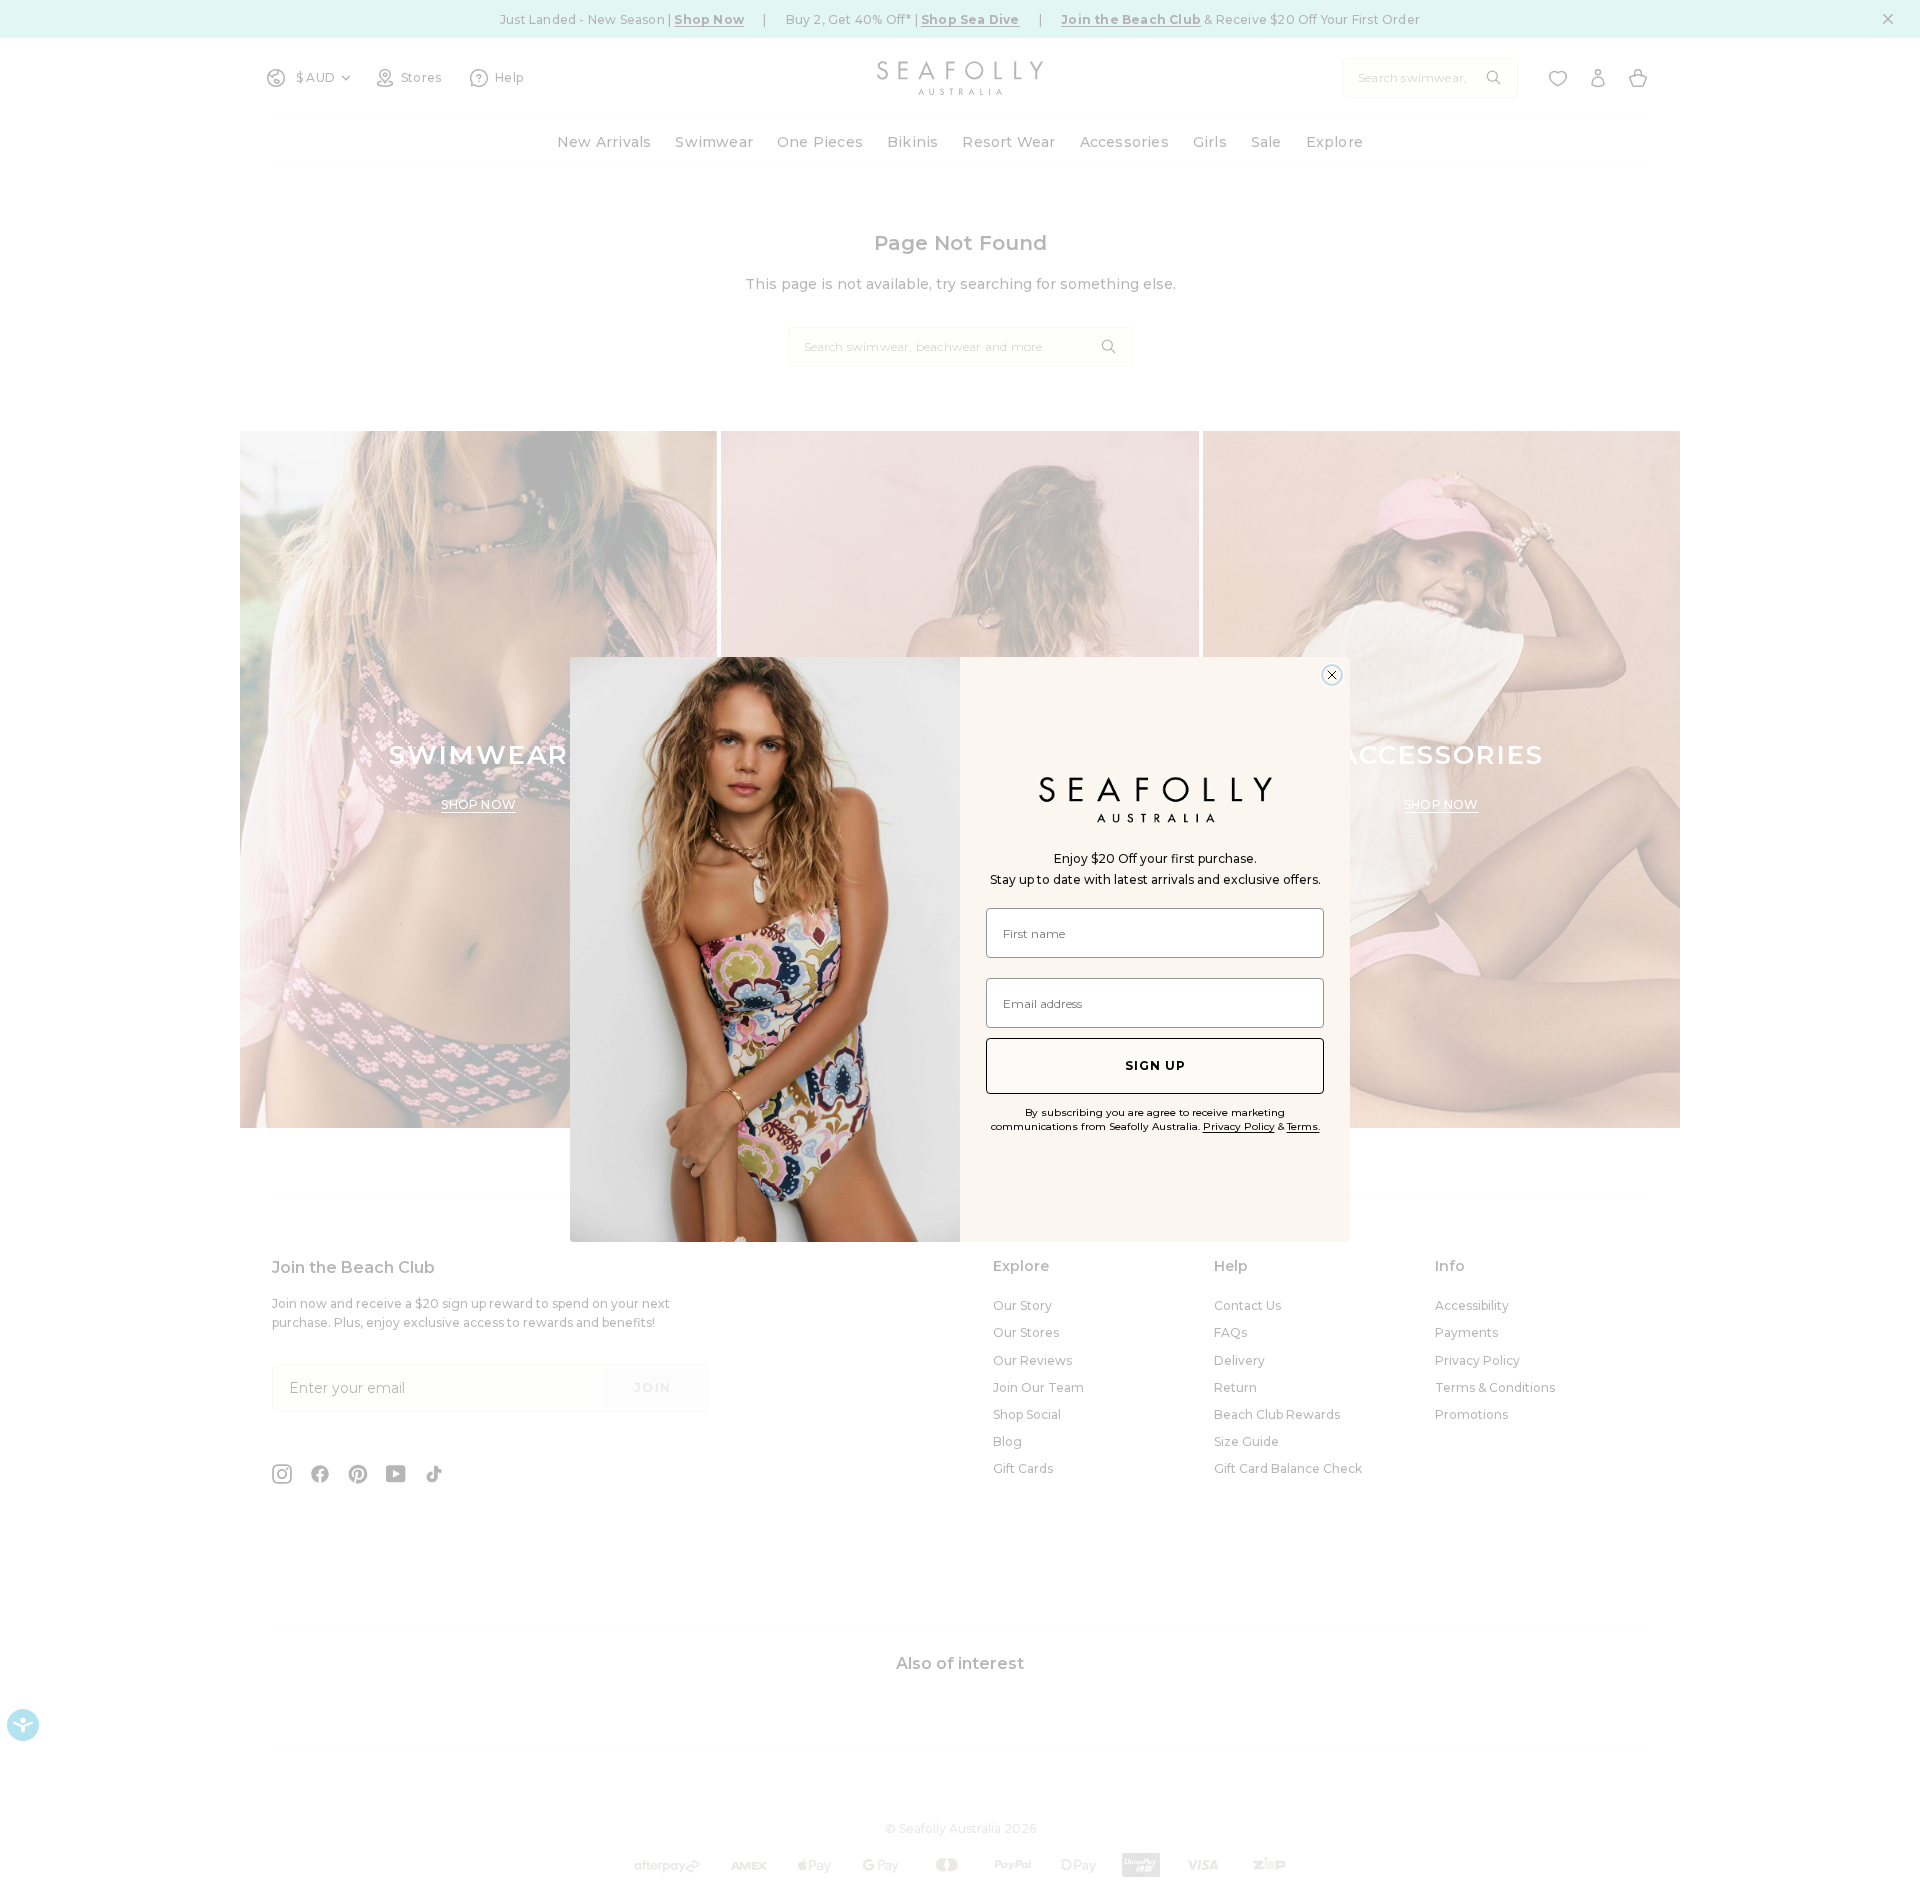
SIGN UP (1155, 1065)
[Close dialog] (1332, 675)
